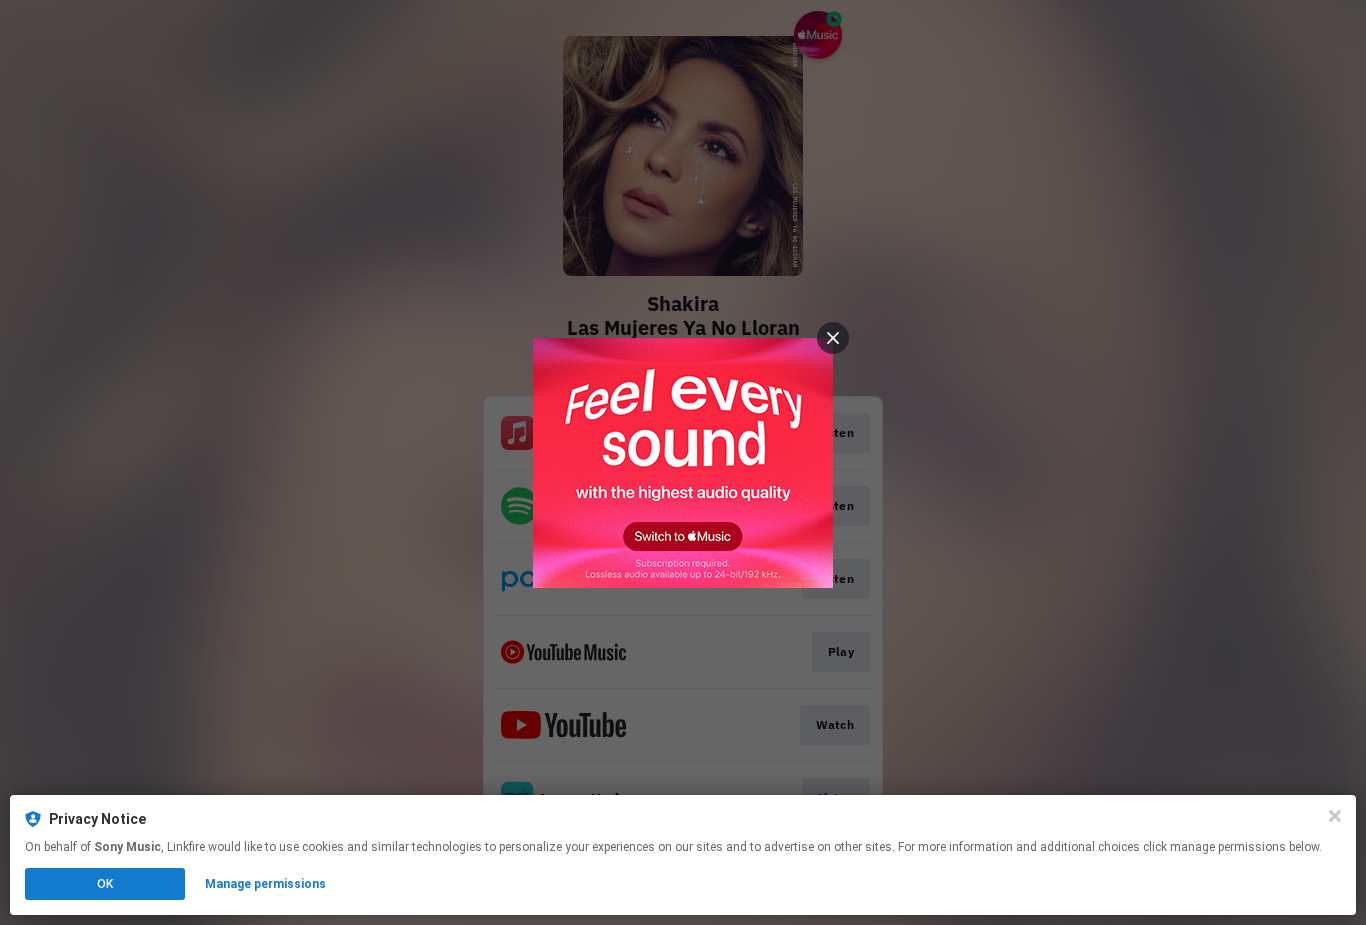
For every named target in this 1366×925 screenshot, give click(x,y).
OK (105, 884)
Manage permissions (265, 884)
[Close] (1335, 816)
